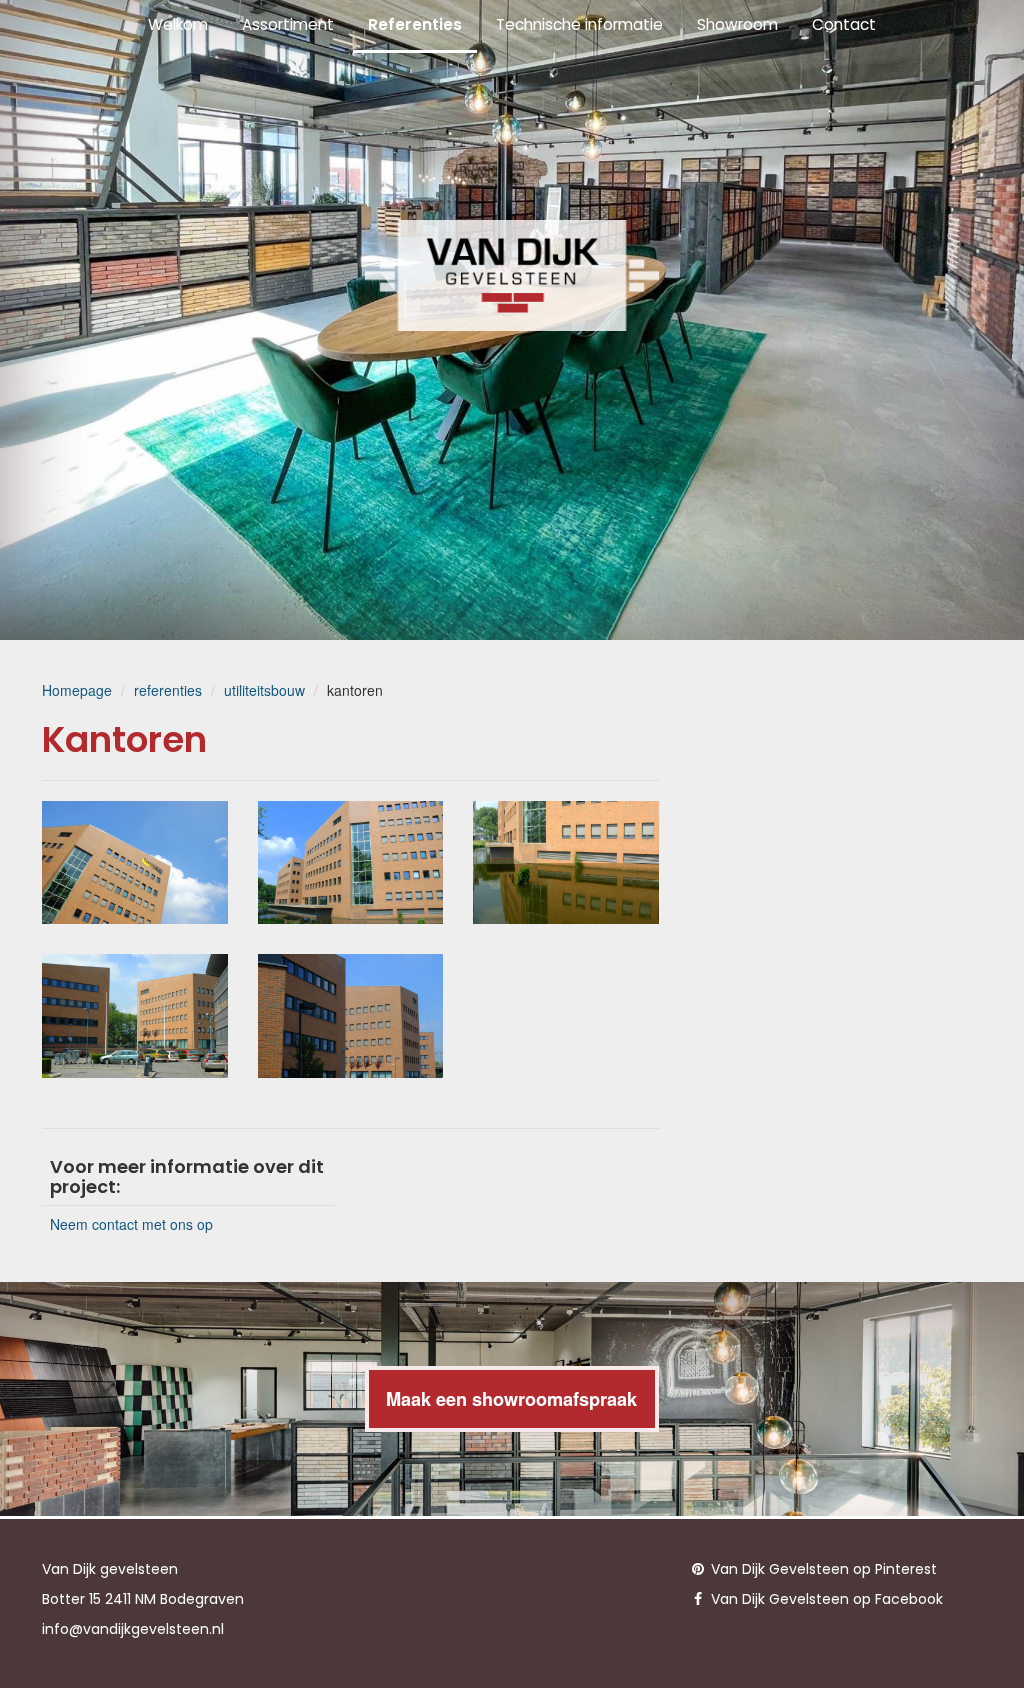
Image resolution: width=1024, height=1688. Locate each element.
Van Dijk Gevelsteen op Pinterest (822, 1569)
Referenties (415, 24)
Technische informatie (579, 24)
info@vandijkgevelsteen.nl (133, 1629)
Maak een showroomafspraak (511, 1399)
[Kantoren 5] (351, 1016)
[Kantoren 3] (566, 863)
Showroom (737, 24)
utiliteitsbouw (264, 690)
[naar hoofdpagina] (511, 275)
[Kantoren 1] (135, 863)
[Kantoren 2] (351, 863)
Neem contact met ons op (131, 1224)
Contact (844, 24)
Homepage (77, 690)
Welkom (178, 24)
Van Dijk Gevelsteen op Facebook (825, 1599)
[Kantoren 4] (135, 1016)
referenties (168, 690)
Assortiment (288, 24)
